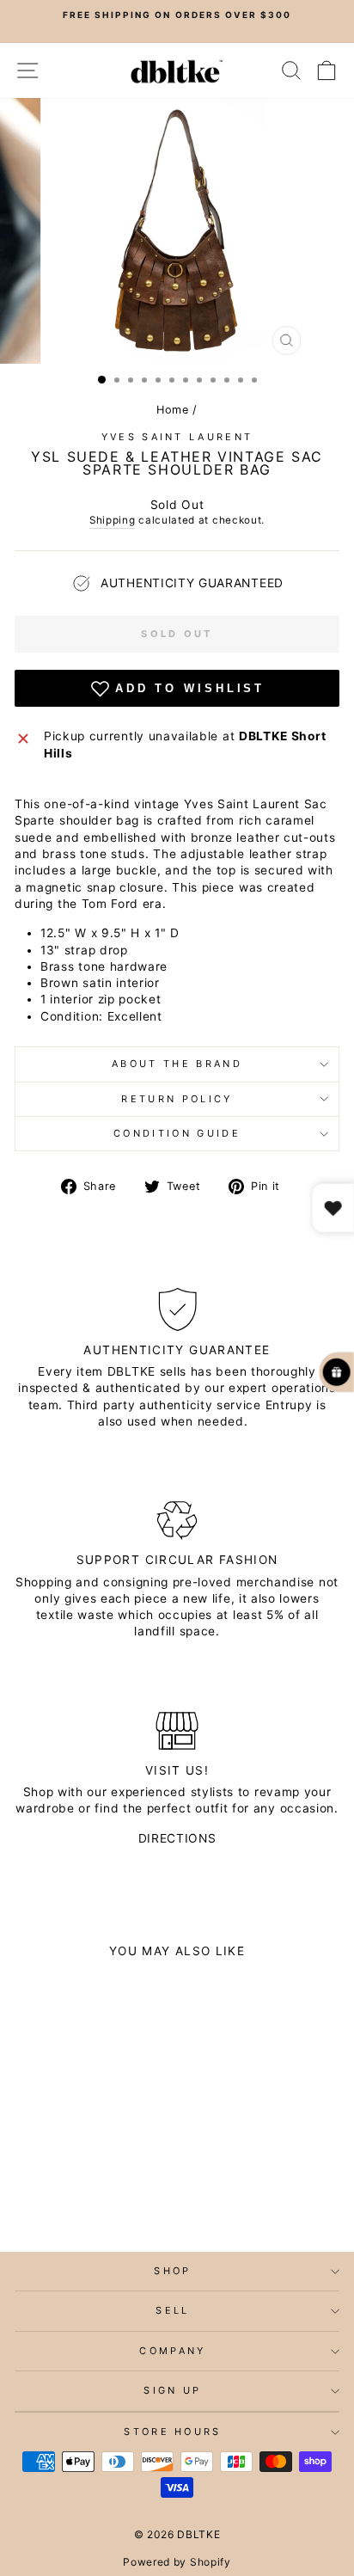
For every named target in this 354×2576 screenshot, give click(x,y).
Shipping (113, 520)
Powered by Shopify (177, 2562)
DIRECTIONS (177, 1838)
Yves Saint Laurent (177, 437)
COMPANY (172, 2351)
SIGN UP (172, 2390)
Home (173, 410)
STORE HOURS (172, 2432)
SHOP (172, 2271)
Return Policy (177, 1099)
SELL (172, 2310)
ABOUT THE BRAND (177, 1064)
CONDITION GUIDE (177, 1133)
